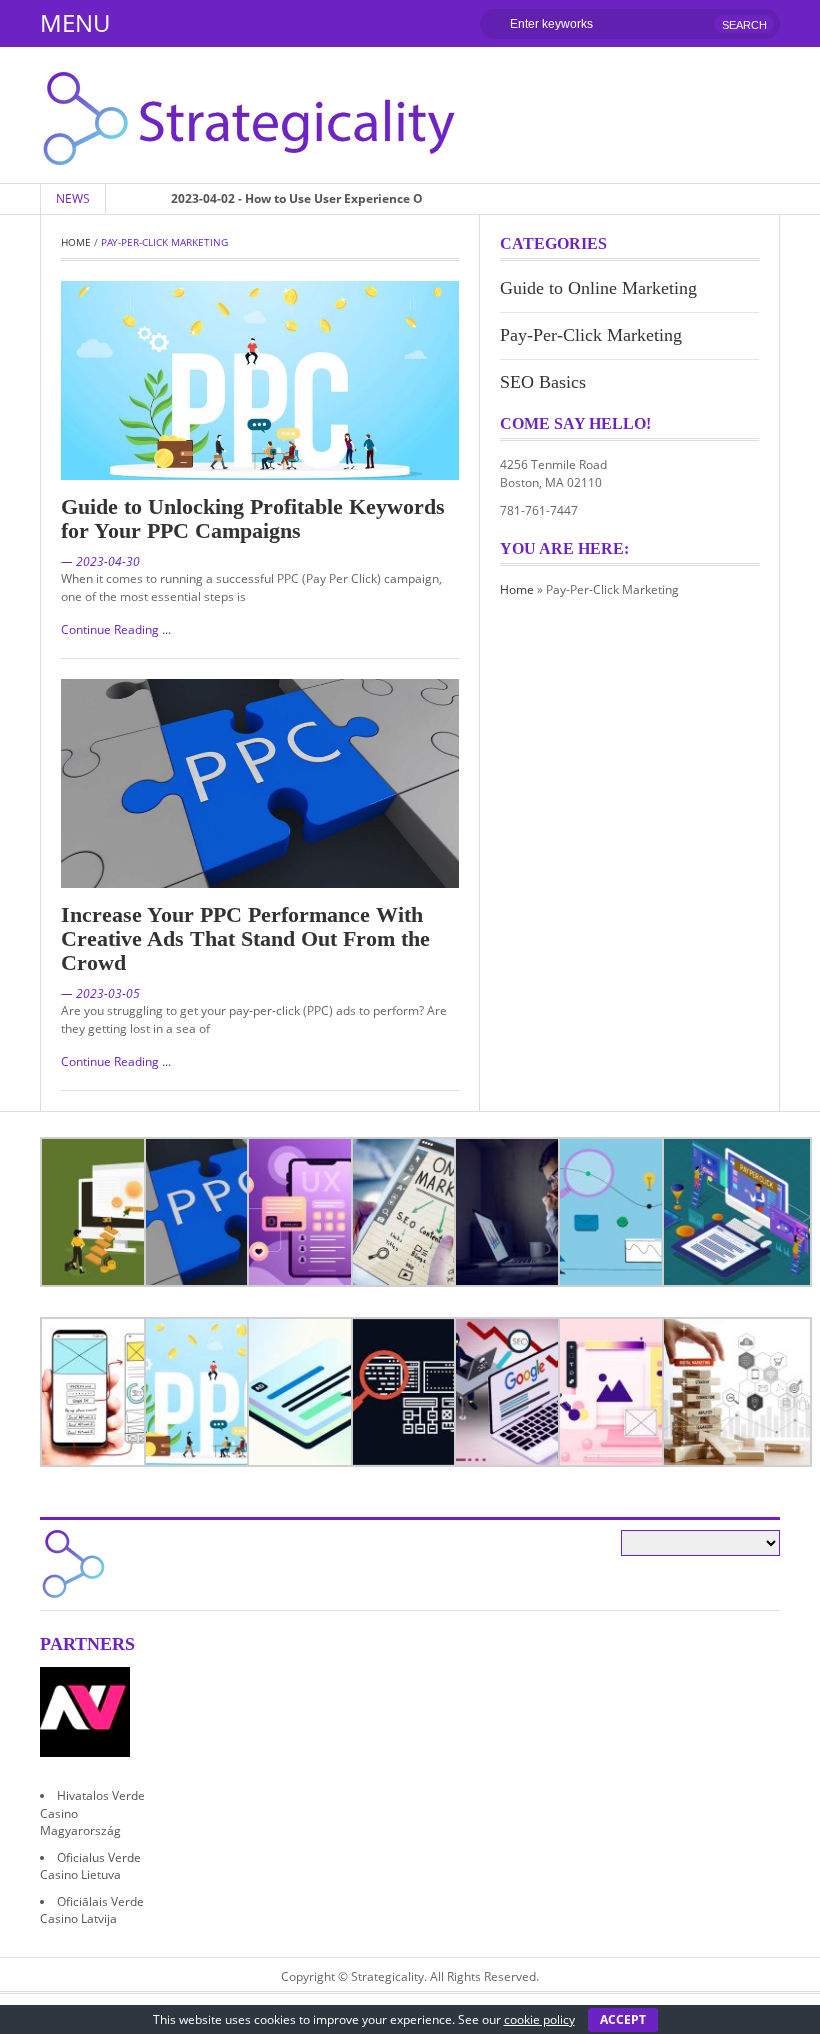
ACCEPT (623, 2019)
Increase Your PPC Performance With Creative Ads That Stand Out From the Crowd (245, 938)
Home (76, 242)
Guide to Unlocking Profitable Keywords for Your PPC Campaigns (253, 518)
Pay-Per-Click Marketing (591, 335)
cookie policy (539, 2019)
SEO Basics (543, 382)
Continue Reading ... (116, 629)
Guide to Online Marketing (598, 288)
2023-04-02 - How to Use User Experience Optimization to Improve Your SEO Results (375, 198)
